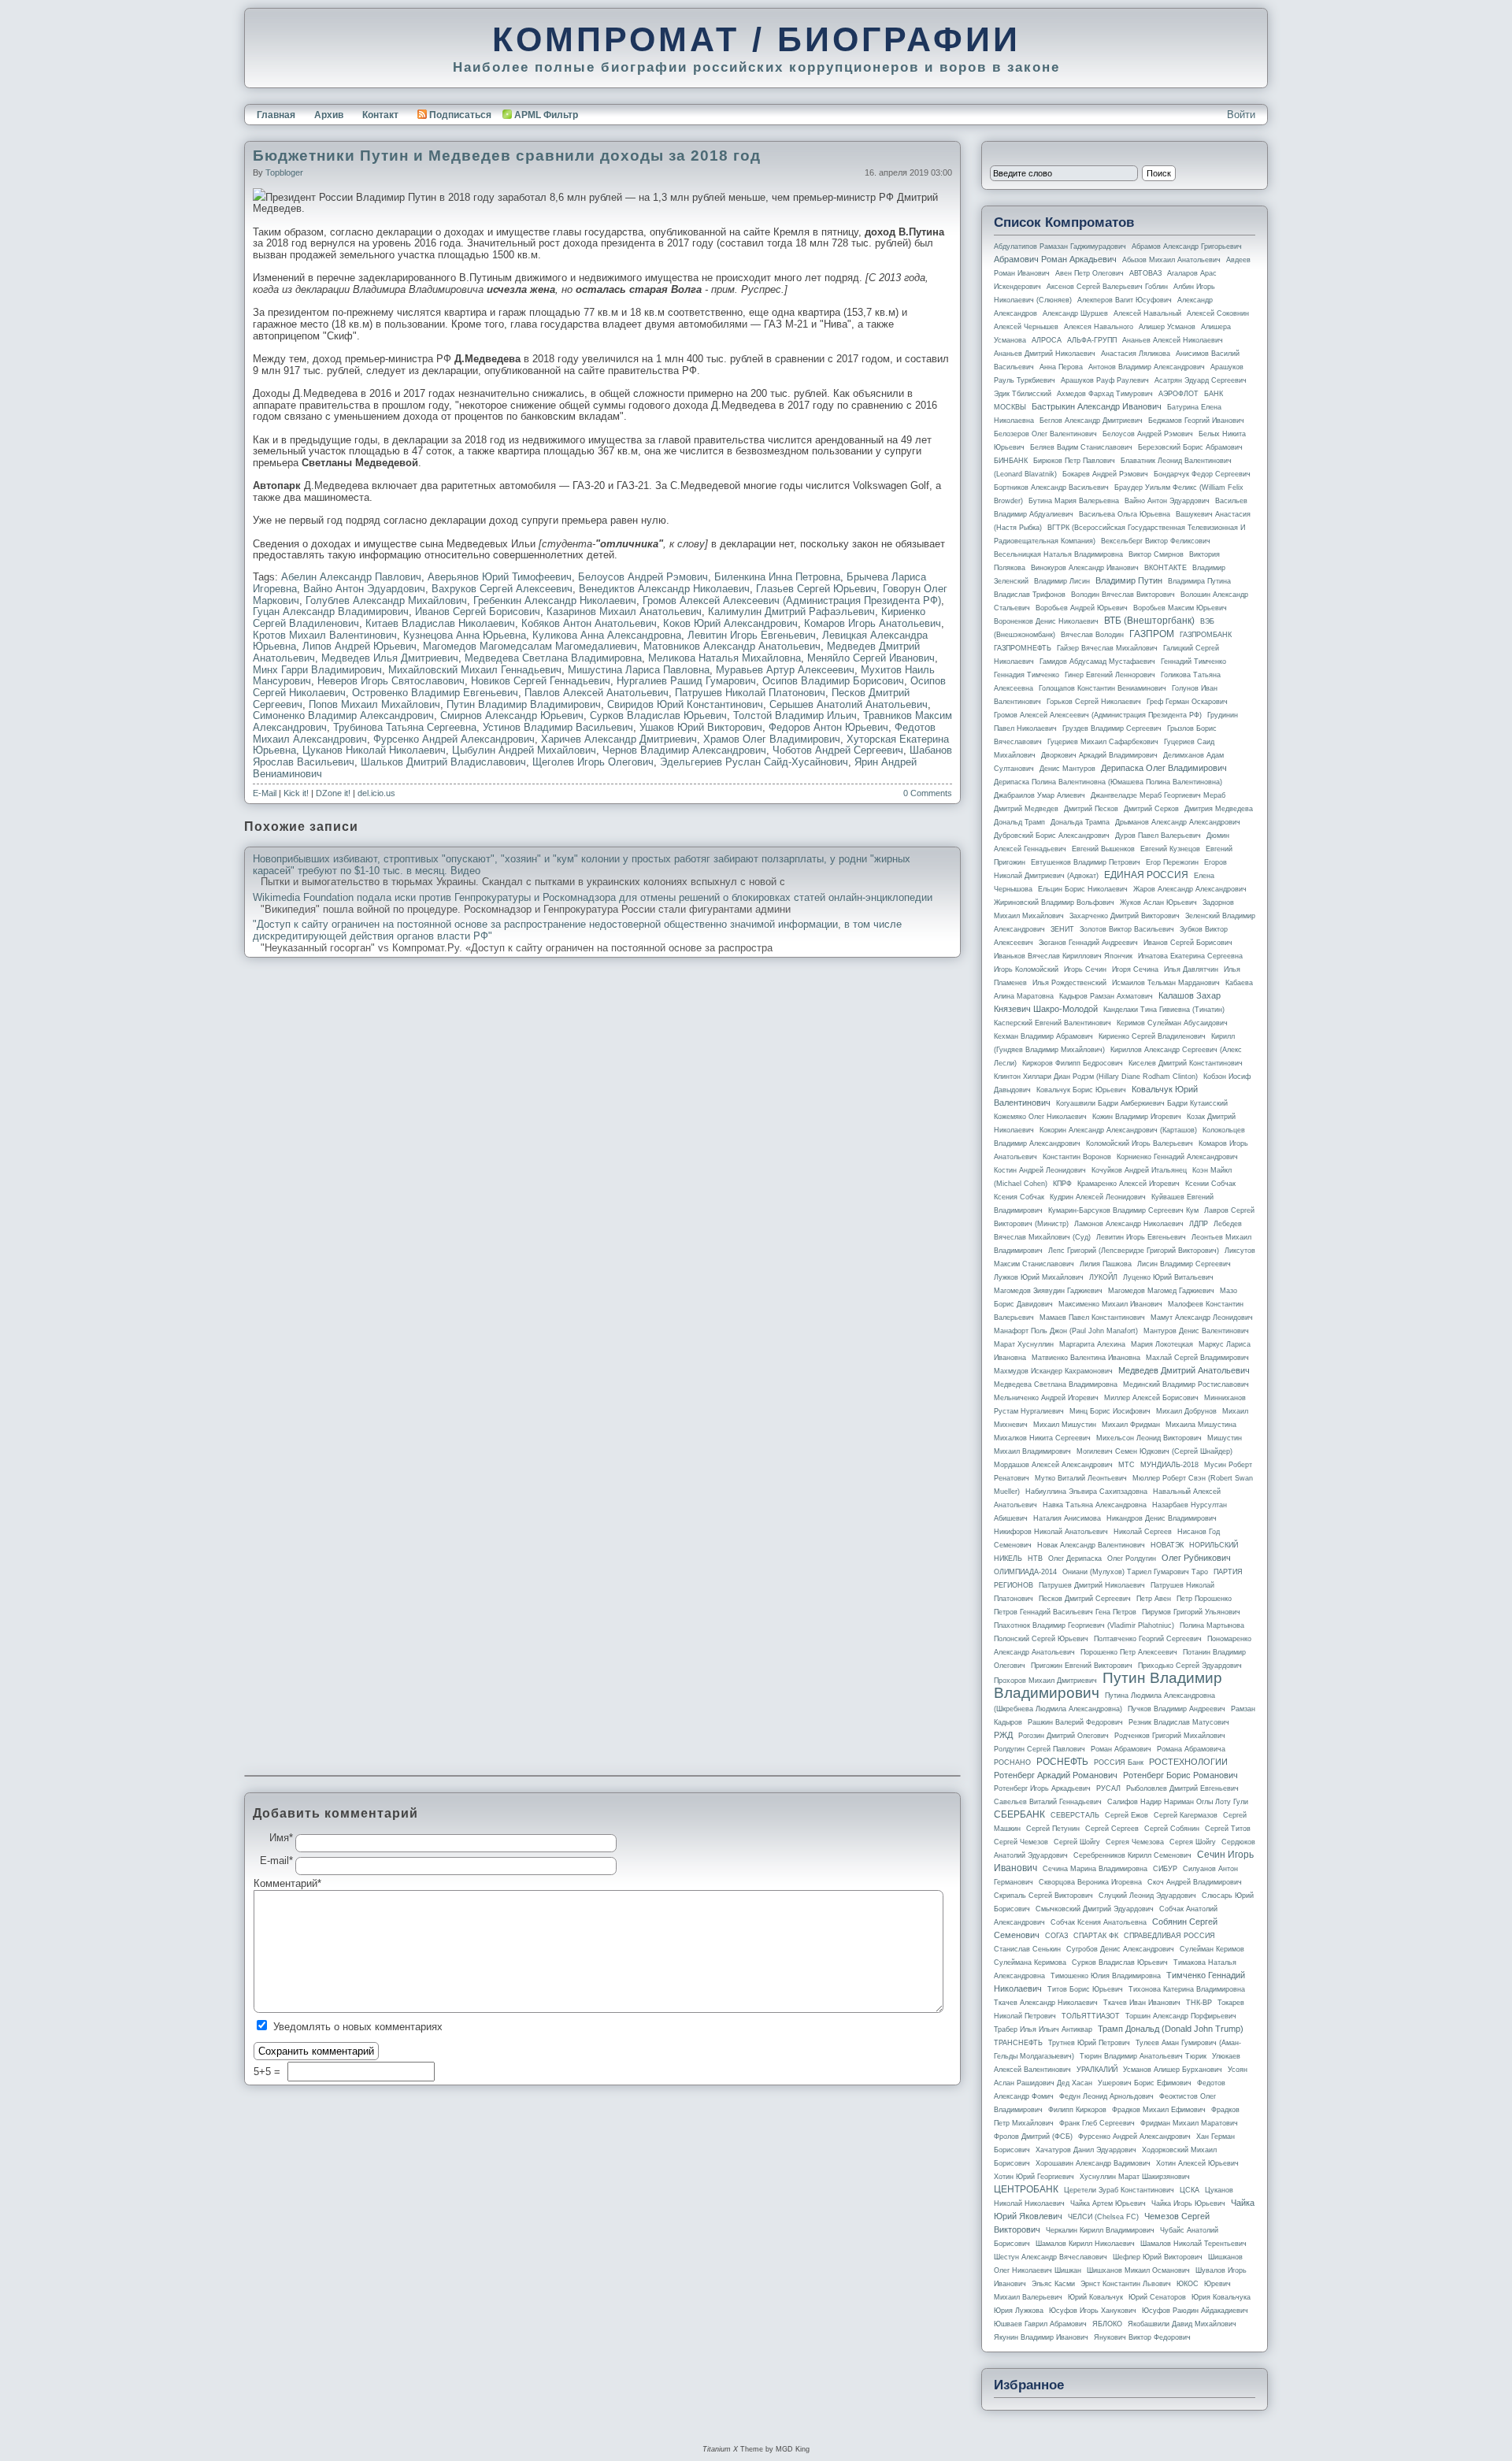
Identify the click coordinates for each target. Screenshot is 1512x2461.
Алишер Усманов (1167, 327)
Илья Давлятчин (1191, 969)
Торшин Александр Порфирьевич (1181, 2016)
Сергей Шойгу (1077, 1842)
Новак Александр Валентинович (1091, 1545)
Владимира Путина (1199, 581)
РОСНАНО (1012, 1762)
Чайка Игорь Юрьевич (1188, 2203)
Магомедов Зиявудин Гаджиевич (1048, 1291)
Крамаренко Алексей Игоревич (1128, 1184)
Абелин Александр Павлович (351, 577)
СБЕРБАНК (1019, 1814)
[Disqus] (602, 1170)
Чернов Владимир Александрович (684, 750)
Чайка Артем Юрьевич (1108, 2203)
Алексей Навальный (1147, 313)
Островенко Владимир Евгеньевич (435, 693)
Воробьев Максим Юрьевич (1180, 608)
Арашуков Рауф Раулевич (1105, 380)
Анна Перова (1061, 367)
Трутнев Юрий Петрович (1089, 2043)
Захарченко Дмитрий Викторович (1125, 916)
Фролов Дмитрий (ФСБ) (1033, 2137)
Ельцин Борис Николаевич (1083, 889)
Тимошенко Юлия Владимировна (1106, 1976)
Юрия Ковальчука (1221, 2297)
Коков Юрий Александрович (730, 623)
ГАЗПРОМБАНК (1206, 635)
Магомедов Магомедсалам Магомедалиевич (530, 646)
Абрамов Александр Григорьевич (1187, 246)
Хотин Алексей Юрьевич (1197, 2163)
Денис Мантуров (1067, 769)
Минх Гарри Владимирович (317, 670)
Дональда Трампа (1080, 822)
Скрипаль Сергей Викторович (1043, 1896)
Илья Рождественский (1069, 983)
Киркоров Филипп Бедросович (1073, 1063)
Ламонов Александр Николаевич (1129, 1224)
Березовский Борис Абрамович (1190, 447)
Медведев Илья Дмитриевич (390, 658)
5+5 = (269, 2072)
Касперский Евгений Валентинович (1052, 1023)
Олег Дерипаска (1075, 1559)
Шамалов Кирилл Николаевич (1085, 2244)
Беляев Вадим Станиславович (1081, 447)
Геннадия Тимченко (1027, 675)
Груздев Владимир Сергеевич (1112, 728)
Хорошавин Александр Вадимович (1093, 2163)
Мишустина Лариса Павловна (639, 670)
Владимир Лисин (1062, 581)
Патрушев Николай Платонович (750, 693)
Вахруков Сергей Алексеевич (502, 589)
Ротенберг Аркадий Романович (1056, 1775)
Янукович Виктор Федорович (1142, 2337)
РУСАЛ (1108, 1788)
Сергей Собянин (1172, 1829)
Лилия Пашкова (1106, 1264)
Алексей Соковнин (1218, 313)
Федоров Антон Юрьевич (828, 727)
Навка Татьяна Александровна (1095, 1505)
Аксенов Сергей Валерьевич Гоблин (1107, 287)
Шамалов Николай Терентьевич (1193, 2244)
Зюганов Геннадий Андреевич (1088, 943)
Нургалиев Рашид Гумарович (686, 681)
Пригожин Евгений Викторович (1082, 1666)
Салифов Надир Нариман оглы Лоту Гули (1178, 1802)
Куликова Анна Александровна (607, 635)
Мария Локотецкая (1162, 1344)
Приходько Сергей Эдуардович (1190, 1666)
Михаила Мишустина (1201, 1425)
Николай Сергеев (1143, 1532)
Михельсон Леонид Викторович (1149, 1438)
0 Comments (928, 793)
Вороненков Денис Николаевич (1046, 621)
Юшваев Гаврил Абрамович (1040, 2324)
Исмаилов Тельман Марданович (1166, 983)
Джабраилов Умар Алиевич (1039, 795)
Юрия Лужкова (1019, 2311)
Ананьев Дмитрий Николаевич (1045, 354)
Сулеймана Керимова (1030, 1962)
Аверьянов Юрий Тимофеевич (500, 577)
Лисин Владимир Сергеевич (1184, 1264)
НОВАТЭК (1167, 1545)
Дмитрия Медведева (1219, 809)
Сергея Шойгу (1193, 1842)
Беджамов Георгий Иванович (1196, 421)
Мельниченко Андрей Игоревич (1046, 1398)
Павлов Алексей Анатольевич (597, 693)
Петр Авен (1154, 1599)
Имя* (281, 1838)
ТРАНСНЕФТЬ (1018, 2043)
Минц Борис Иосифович (1110, 1411)
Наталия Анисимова (1067, 1518)
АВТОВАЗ (1145, 273)
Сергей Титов (1228, 1829)
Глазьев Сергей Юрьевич (816, 589)
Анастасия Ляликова (1136, 354)
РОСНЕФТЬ (1062, 1762)
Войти (1241, 115)
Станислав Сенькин (1027, 1949)
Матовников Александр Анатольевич (732, 646)
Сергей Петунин (1053, 1829)
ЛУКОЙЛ (1103, 1277)
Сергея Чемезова (1135, 1842)
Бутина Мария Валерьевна (1074, 501)
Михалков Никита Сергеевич (1042, 1438)
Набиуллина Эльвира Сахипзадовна (1086, 1492)
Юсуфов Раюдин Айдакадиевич (1195, 2311)
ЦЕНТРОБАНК (1026, 2189)
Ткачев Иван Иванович (1142, 2003)
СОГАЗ (1056, 1936)
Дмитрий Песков (1091, 809)
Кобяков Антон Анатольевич (589, 623)
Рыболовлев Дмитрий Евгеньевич (1182, 1788)
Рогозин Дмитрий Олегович (1064, 1736)
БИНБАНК (1011, 461)
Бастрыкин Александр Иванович (1097, 406)
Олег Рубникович (1196, 1558)
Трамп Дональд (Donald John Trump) (1171, 2029)
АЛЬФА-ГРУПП (1092, 340)
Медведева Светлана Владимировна (553, 658)
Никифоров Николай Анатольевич (1051, 1532)
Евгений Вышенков (1103, 849)
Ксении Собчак (1210, 1184)
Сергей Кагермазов (1186, 1815)
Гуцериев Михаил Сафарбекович (1103, 742)
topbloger (284, 172)
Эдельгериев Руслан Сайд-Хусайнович (754, 762)
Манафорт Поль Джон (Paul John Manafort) (1066, 1331)
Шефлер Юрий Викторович (1158, 2257)
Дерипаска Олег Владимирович (1164, 768)
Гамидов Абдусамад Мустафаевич (1097, 662)
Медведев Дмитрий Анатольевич (1184, 1370)
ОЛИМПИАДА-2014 (1025, 1572)
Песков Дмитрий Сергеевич (1085, 1599)
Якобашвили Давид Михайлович (1182, 2324)
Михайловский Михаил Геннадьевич (475, 670)
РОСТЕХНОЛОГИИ (1188, 1762)
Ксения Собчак (1019, 1197)
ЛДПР (1199, 1224)
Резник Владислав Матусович (1179, 1722)
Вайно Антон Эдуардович (364, 589)
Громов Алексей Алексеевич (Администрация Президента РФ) (792, 600)
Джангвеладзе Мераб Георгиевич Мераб (1158, 795)
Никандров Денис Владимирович (1162, 1518)
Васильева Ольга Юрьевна (1125, 514)
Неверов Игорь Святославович (391, 681)
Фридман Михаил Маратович (1189, 2123)
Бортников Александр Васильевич (1051, 487)
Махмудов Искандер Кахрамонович (1053, 1371)
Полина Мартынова (1212, 1625)
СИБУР (1165, 1869)
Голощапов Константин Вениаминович (1102, 688)
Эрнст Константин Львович (1126, 2284)
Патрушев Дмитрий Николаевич (1092, 1585)
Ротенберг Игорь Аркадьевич (1042, 1788)
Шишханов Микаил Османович (1138, 2270)
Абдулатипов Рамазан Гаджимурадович (1060, 246)
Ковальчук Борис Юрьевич (1081, 1090)
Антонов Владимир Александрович (1147, 367)
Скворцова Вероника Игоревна (1090, 1882)
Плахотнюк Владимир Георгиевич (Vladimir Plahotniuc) (1084, 1625)
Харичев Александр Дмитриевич (619, 739)
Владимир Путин (1129, 580)
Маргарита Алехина (1092, 1344)
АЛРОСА (1047, 340)
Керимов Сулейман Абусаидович (1172, 1023)
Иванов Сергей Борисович (478, 612)
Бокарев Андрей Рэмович (1105, 474)
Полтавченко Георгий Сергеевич (1148, 1639)
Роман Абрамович (1121, 1749)
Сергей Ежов (1127, 1815)
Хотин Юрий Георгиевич (1034, 2177)
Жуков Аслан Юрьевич (1158, 902)
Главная (276, 115)
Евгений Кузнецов (1170, 849)
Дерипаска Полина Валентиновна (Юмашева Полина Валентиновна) (1108, 782)
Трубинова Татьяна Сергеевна (405, 727)
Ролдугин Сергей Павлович (1039, 1749)
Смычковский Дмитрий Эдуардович (1095, 1909)
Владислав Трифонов (1030, 595)
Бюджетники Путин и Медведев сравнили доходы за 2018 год (507, 156)
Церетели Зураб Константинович (1119, 2190)
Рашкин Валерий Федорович (1075, 1722)
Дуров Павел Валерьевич (1158, 836)
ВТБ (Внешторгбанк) (1149, 621)
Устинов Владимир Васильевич (558, 727)
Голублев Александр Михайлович (386, 600)
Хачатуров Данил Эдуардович (1086, 2150)
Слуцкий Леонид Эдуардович (1147, 1896)
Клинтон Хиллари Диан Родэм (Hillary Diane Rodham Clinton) (1096, 1077)
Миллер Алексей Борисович (1151, 1398)
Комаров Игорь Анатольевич (873, 623)
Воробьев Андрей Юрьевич (1082, 608)
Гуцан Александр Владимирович (331, 612)
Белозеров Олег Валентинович (1045, 434)
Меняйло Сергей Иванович (871, 658)
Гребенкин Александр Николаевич (555, 600)
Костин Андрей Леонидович (1040, 1170)
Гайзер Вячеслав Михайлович (1107, 648)
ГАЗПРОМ (1152, 634)
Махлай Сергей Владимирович (1197, 1358)
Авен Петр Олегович (1090, 273)
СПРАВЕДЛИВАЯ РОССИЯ (1169, 1936)
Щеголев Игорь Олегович (593, 762)
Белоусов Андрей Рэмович (643, 577)
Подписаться (460, 115)
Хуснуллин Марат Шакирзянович (1135, 2177)
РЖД (1003, 1735)
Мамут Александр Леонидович (1202, 1318)
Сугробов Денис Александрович (1120, 1949)
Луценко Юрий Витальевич (1168, 1277)
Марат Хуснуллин (1024, 1344)
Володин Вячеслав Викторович (1123, 595)
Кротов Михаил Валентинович (325, 635)
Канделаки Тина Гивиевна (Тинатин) (1164, 1010)
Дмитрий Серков (1151, 809)
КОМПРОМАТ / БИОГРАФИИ (756, 39)
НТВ (1035, 1559)
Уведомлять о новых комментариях (358, 2027)
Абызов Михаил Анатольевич (1171, 260)
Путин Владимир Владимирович (524, 704)
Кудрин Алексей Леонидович (1098, 1197)
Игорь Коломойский (1026, 969)
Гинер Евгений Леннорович (1110, 675)
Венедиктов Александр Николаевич (664, 589)
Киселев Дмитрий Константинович (1186, 1063)
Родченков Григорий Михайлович (1170, 1736)
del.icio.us (376, 793)
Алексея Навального (1099, 327)
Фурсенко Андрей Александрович (454, 739)
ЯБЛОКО (1107, 2324)
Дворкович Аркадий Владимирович (1099, 755)
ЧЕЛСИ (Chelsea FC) (1103, 2217)
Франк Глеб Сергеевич (1097, 2123)
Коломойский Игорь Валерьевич (1140, 1143)
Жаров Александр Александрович (1190, 889)
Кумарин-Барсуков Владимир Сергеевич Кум (1123, 1210)
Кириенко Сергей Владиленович (1152, 1036)
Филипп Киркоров (1077, 2110)
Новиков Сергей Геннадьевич (541, 681)
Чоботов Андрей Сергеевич (838, 750)
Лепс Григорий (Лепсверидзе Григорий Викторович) (1134, 1251)
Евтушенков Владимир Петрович (1086, 862)
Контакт (380, 115)
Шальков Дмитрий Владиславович (443, 762)
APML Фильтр (546, 115)
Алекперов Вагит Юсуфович (1125, 300)
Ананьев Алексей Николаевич (1173, 340)
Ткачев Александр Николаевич (1046, 2003)
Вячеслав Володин (1092, 635)
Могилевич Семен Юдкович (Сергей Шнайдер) (1154, 1451)
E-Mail (265, 793)
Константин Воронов (1077, 1157)
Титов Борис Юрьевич (1085, 1989)
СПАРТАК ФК (1096, 1936)
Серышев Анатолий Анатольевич (849, 704)
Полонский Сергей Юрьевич (1041, 1639)
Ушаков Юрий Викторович (701, 727)
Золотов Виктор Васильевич (1127, 929)
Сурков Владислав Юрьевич (658, 715)
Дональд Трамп (1019, 822)
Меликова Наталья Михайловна (724, 658)
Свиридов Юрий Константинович (685, 704)
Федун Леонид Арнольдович (1106, 2096)
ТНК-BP (1199, 2003)
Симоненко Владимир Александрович (343, 715)
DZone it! (333, 793)
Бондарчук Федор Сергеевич (1202, 474)
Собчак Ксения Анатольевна (1099, 1922)
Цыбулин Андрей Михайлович (524, 750)
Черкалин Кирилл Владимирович (1100, 2230)
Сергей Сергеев (1112, 1829)
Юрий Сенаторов (1157, 2297)
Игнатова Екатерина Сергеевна (1190, 956)
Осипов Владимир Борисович (833, 681)
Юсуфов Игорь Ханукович (1093, 2311)
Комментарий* (274, 1884)
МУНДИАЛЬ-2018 (1169, 1465)
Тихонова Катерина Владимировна (1187, 1989)
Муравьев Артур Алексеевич (785, 670)
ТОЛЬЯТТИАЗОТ (1091, 2016)
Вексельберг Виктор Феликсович (1156, 541)
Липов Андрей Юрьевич (359, 646)
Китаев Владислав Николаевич (440, 623)
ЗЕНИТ (1062, 929)
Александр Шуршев (1075, 313)
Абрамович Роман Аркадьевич (1055, 259)
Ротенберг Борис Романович (1180, 1775)
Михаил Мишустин (1065, 1425)
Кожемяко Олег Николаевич (1040, 1117)
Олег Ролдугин (1132, 1559)
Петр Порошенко (1204, 1599)
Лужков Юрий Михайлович (1039, 1277)
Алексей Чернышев (1026, 327)
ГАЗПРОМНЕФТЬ (1023, 648)
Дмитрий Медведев (1026, 809)
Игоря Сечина (1135, 969)
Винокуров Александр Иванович (1085, 568)
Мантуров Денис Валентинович (1196, 1331)
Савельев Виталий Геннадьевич (1048, 1802)
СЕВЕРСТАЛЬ (1075, 1815)
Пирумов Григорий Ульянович (1191, 1612)
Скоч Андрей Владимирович (1195, 1882)
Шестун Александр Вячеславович (1051, 2257)
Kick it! (296, 793)
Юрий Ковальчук (1095, 2297)
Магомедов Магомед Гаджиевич (1161, 1291)
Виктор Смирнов (1156, 554)
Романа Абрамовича (1191, 1749)
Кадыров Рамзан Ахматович (1106, 996)
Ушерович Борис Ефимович (1145, 2083)
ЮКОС (1188, 2284)
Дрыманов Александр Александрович (1178, 822)
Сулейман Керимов (1212, 1949)
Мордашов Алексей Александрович (1053, 1465)
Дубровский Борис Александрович (1052, 836)
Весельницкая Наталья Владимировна (1058, 554)
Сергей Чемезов (1021, 1842)
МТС (1127, 1465)
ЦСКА (1190, 2190)
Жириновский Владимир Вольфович (1054, 902)
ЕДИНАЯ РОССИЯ (1146, 875)
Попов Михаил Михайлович (374, 704)
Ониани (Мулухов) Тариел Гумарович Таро (1135, 1572)
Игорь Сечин (1085, 969)
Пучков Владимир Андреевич (1177, 1709)
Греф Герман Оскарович (1187, 702)
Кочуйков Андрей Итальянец (1139, 1170)
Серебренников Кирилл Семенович (1132, 1855)
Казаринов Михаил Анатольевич (624, 612)
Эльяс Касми (1053, 2284)
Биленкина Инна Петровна (777, 577)
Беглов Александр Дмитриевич (1091, 421)
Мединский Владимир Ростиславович (1186, 1384)
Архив (329, 115)
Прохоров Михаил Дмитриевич (1045, 1681)
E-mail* (276, 1861)
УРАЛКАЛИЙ (1097, 2070)
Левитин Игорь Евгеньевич (752, 635)
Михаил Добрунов (1186, 1411)
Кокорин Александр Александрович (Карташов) (1118, 1130)
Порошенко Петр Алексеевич (1129, 1652)
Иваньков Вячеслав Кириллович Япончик (1063, 956)
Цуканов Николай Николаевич (374, 750)
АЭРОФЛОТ (1178, 394)
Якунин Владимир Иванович (1041, 2337)
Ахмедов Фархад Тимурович (1105, 394)
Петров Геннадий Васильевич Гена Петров (1065, 1612)
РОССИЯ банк (1119, 1762)
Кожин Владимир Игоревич (1137, 1117)
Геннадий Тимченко (1193, 662)
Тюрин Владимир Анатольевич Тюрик (1143, 2056)
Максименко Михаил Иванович (1110, 1304)
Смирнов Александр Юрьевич (512, 715)
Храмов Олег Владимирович (772, 739)
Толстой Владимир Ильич (795, 715)
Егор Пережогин (1172, 862)
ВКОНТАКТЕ (1165, 568)
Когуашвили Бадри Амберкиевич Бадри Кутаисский (1142, 1103)
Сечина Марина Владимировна (1095, 1869)
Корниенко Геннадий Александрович (1177, 1157)
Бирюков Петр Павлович (1074, 461)
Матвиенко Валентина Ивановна (1086, 1358)
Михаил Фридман (1131, 1425)
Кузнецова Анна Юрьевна (465, 635)
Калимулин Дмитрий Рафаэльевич (791, 612)
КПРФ (1062, 1184)
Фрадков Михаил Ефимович (1159, 2110)
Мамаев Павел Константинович (1092, 1318)
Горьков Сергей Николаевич (1094, 702)
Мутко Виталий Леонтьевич (1081, 1478)
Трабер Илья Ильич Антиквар (1043, 2029)
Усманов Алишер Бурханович (1173, 2070)
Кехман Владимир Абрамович (1043, 1036)
